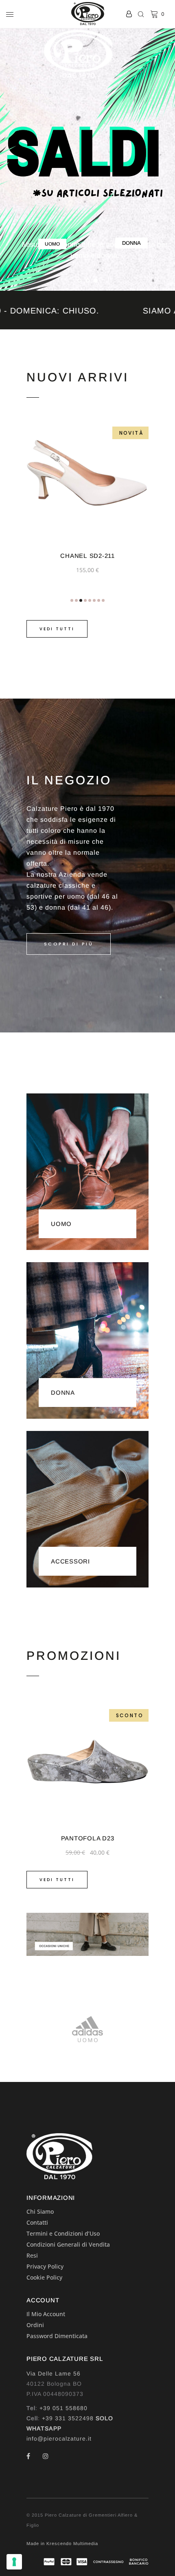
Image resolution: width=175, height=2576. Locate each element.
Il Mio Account (46, 2314)
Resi (32, 2255)
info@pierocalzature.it (59, 2439)
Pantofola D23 (88, 1838)
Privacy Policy (45, 2266)
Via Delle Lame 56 (54, 2373)
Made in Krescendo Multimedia (62, 2543)
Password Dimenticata (57, 2336)
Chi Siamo (40, 2211)
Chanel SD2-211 (87, 556)
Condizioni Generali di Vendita (68, 2244)
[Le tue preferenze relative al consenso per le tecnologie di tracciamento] (14, 2562)
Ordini (35, 2325)
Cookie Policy (44, 2277)
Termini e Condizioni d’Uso (63, 2233)
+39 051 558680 (63, 2408)
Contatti (37, 2222)
